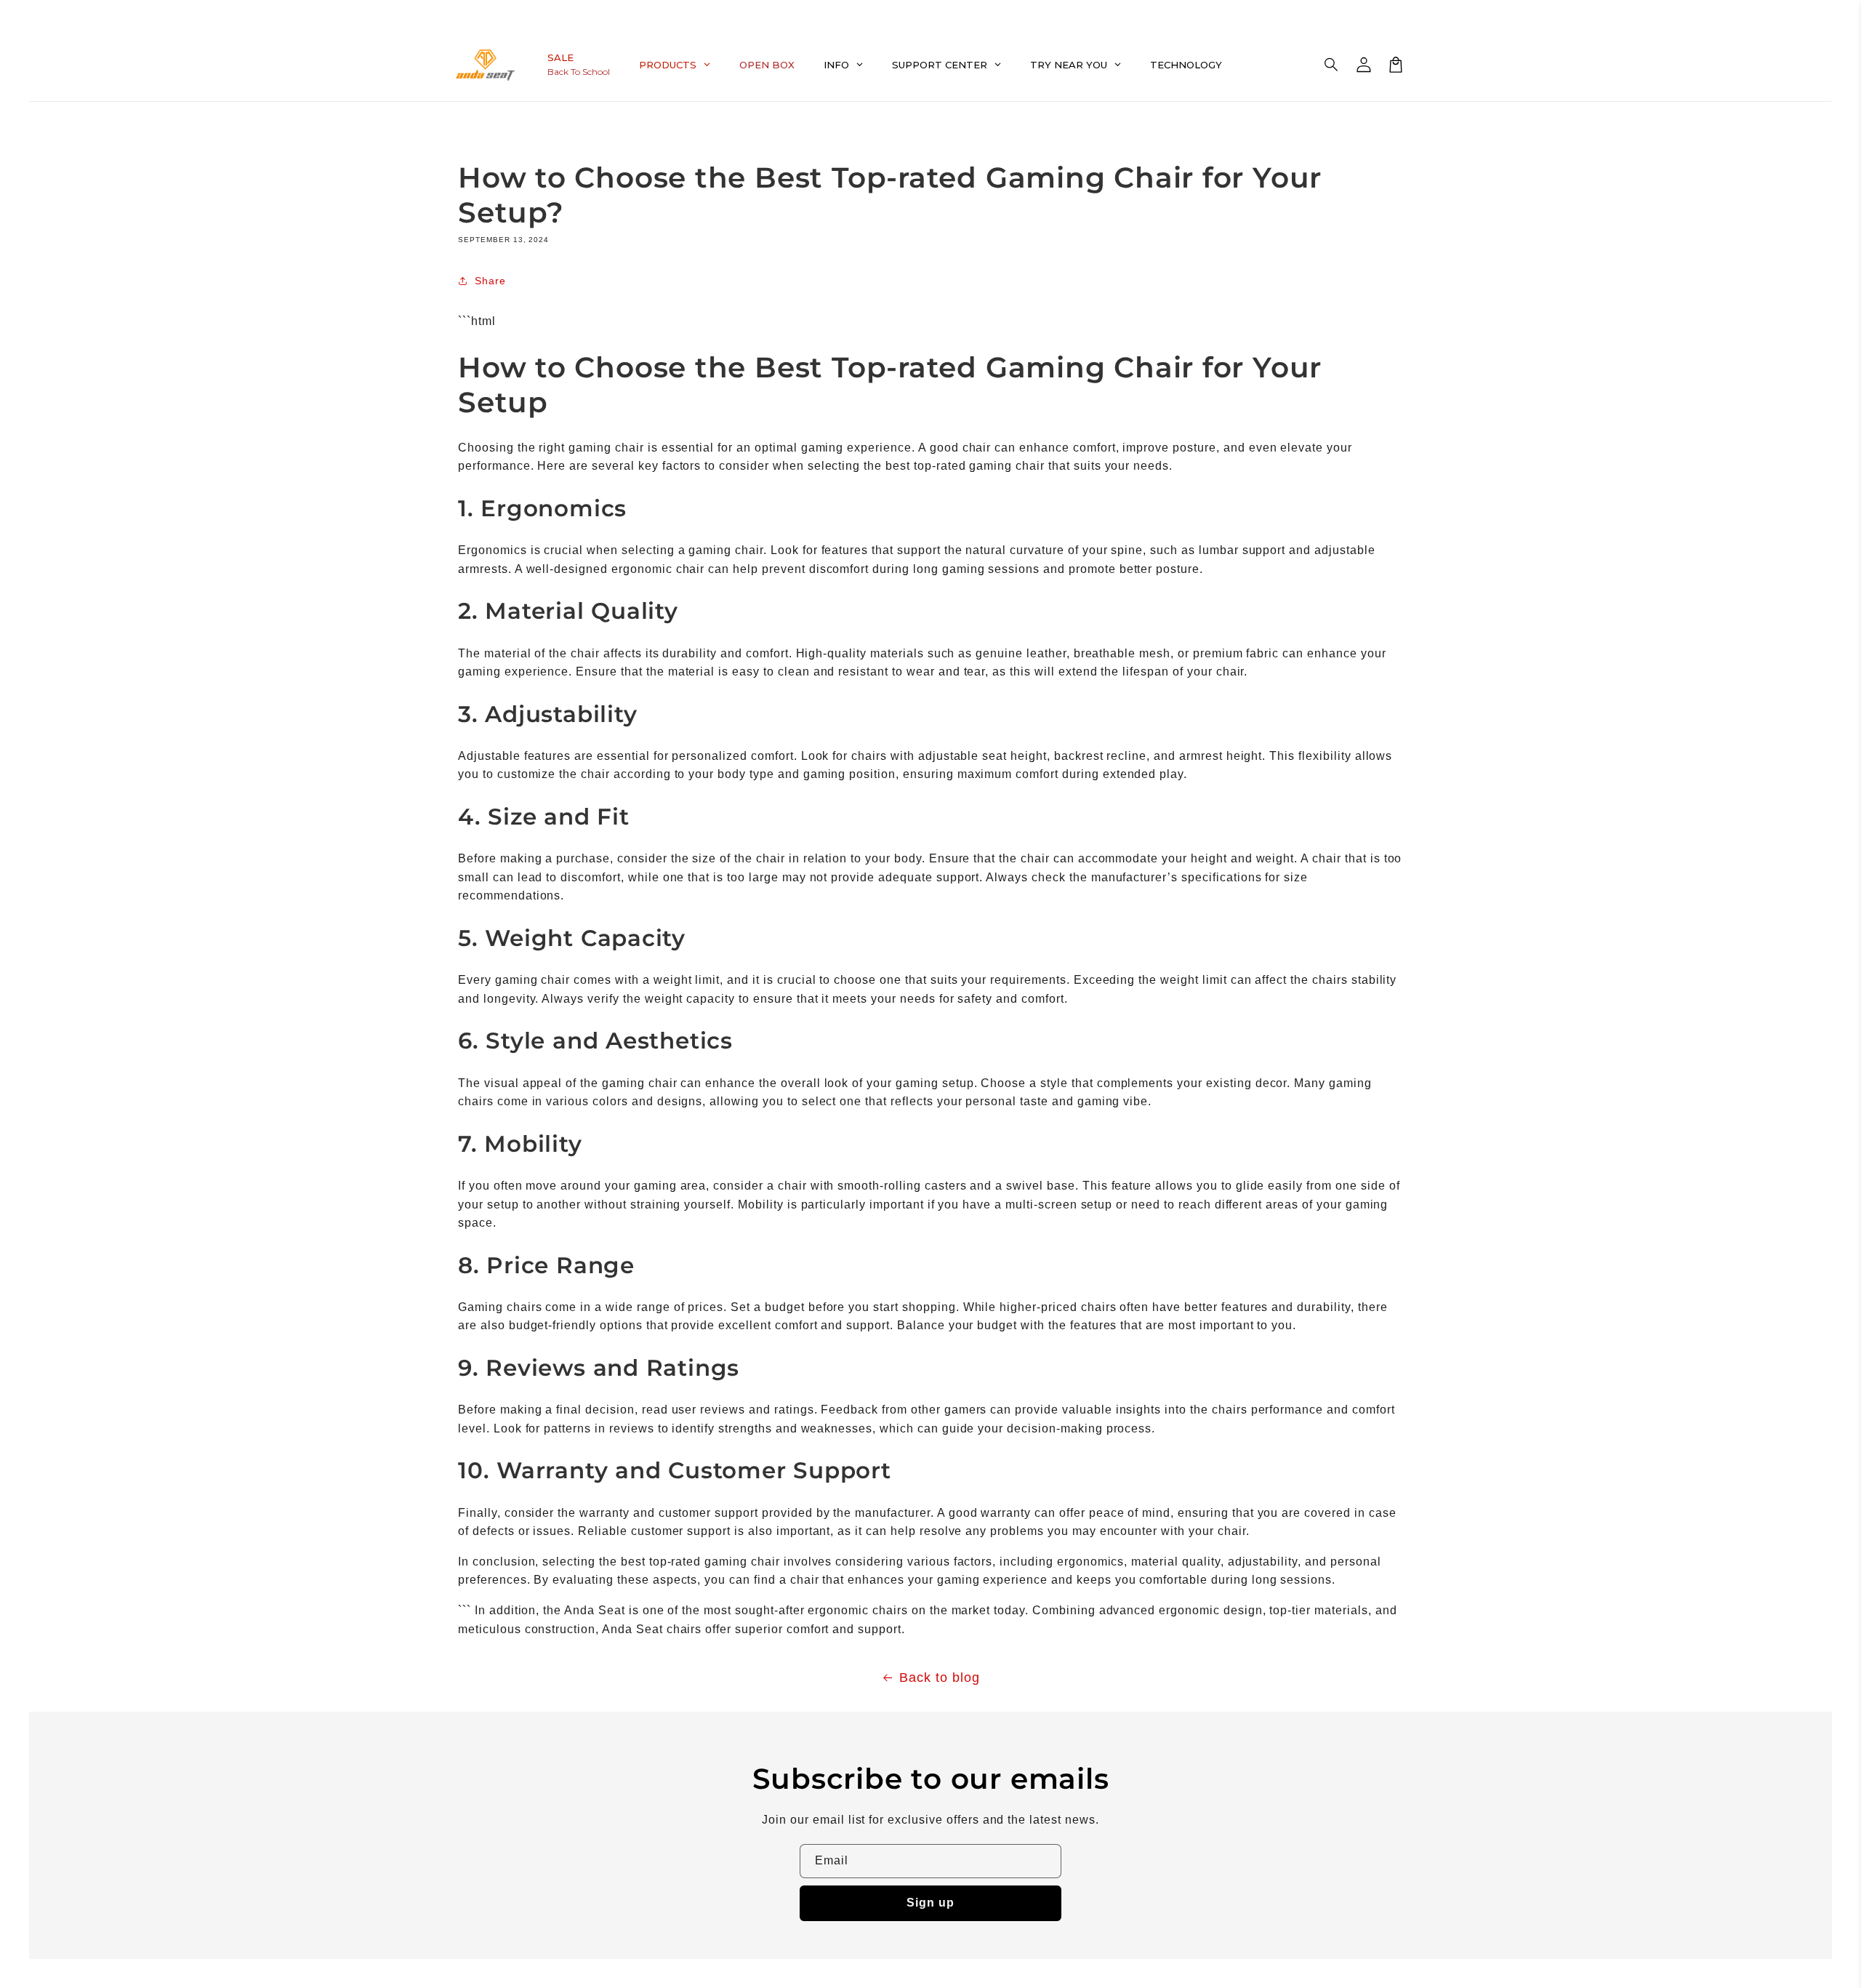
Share (490, 281)
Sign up (930, 1903)
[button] (1332, 65)
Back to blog (940, 1678)
